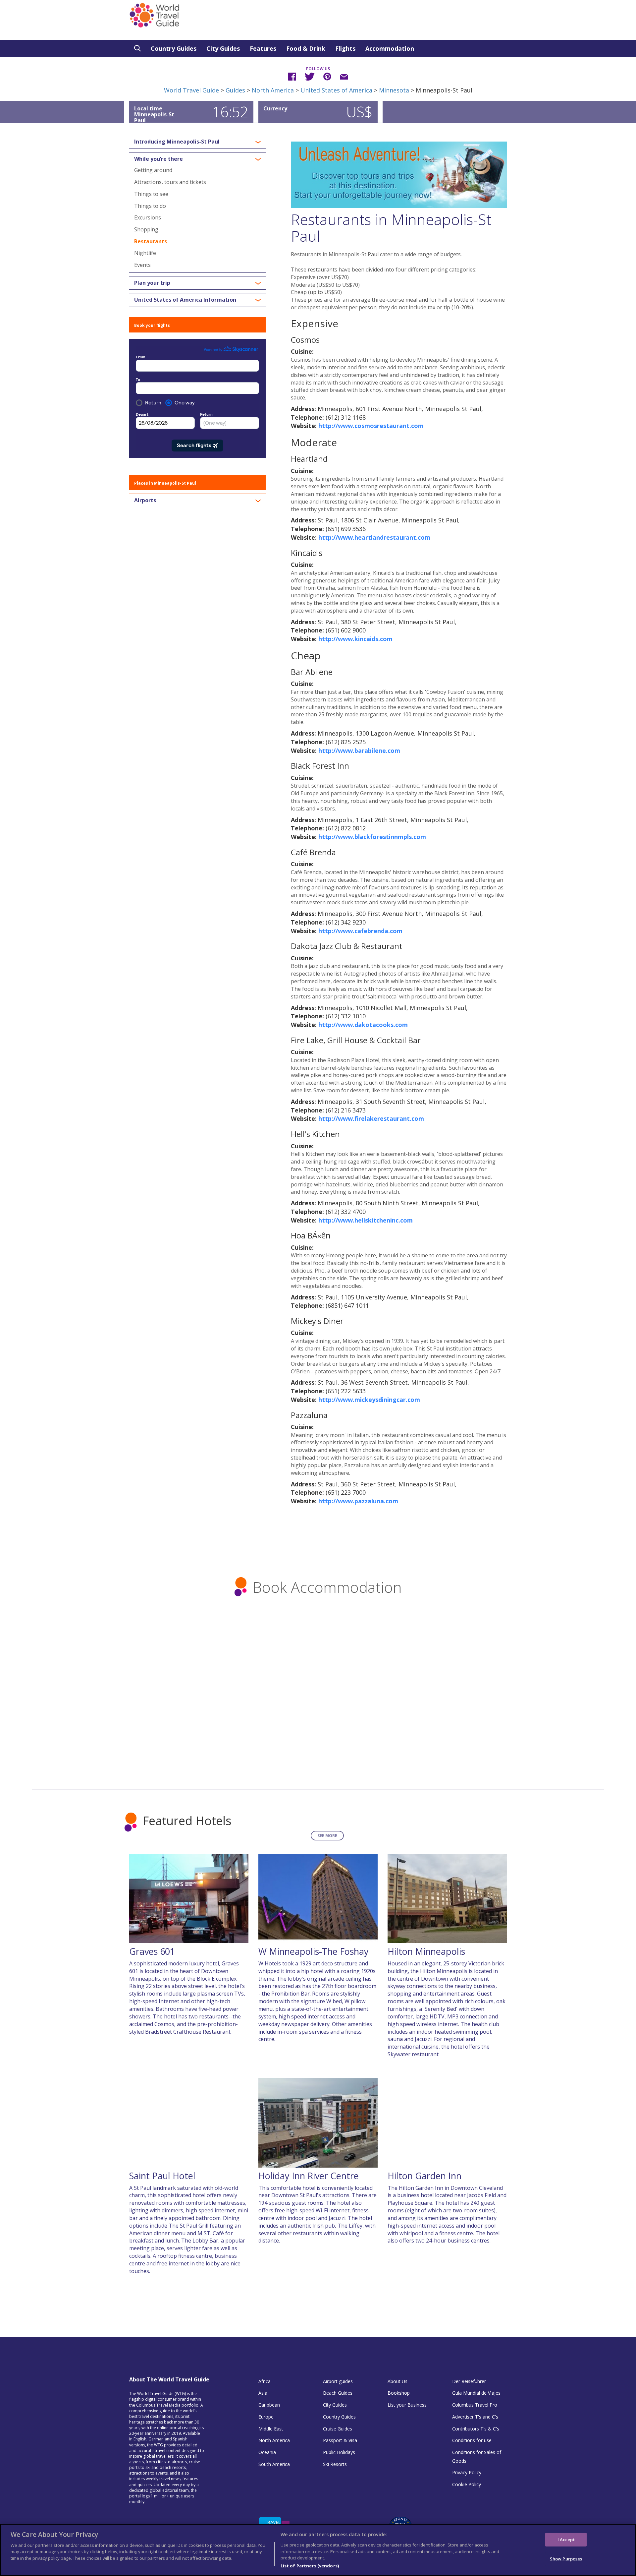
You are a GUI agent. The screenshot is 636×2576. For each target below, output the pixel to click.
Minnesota (394, 90)
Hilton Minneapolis (426, 1951)
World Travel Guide (191, 90)
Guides (235, 90)
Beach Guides (338, 2393)
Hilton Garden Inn (424, 2176)
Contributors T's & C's (476, 2429)
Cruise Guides (338, 2429)
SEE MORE (327, 1836)
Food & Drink (306, 48)
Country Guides (174, 48)
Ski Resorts (335, 2464)
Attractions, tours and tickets (170, 182)
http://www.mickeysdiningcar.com (369, 1400)
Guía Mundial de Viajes (476, 2393)
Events (142, 265)
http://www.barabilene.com (359, 750)
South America (274, 2464)
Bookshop (399, 2393)
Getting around (153, 170)
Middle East (271, 2429)
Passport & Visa (340, 2440)
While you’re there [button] (159, 159)
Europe (266, 2417)
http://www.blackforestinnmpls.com (372, 837)
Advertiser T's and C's (475, 2417)
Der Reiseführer (469, 2381)
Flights (345, 48)
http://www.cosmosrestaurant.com (371, 426)
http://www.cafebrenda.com (360, 931)
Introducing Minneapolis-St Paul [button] (177, 142)
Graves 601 (152, 1951)
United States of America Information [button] (185, 300)
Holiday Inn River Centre (309, 2176)
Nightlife (145, 253)
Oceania (267, 2452)
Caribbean (269, 2405)
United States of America (336, 90)
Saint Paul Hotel (162, 2176)
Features (263, 48)
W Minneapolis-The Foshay (314, 1951)
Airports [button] (145, 501)
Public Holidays (339, 2452)
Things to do (150, 206)
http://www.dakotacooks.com (363, 1025)
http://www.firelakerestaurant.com (371, 1118)
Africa (265, 2381)
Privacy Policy (467, 2472)
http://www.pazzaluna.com (358, 1501)
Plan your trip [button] (152, 283)
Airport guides (338, 2381)
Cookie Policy (467, 2484)
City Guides (223, 48)
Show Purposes (566, 2559)
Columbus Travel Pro (475, 2405)
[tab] (197, 142)
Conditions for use (472, 2440)
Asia (263, 2393)
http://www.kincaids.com (355, 639)
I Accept (566, 2539)
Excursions (148, 217)
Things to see (151, 194)
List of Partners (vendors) (310, 2566)
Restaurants (151, 241)
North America (273, 90)
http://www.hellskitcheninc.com (366, 1220)
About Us (397, 2381)
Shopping (146, 229)
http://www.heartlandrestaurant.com (374, 537)
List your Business (407, 2405)
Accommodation (390, 48)
